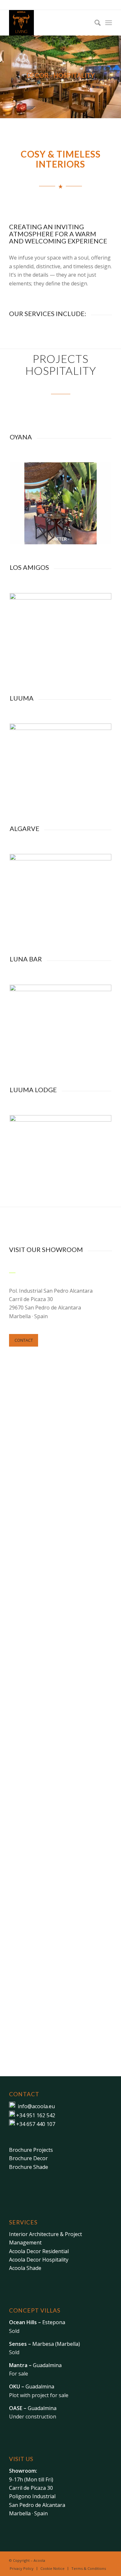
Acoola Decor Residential (39, 2251)
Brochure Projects (31, 2150)
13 (89, 668)
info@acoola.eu (36, 2106)
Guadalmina (35, 2365)
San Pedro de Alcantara (37, 2505)
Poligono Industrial (32, 2496)
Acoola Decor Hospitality (39, 2260)
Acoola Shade (25, 2268)
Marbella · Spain (28, 2513)
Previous (24, 503)
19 (107, 1190)
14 (94, 668)
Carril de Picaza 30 (31, 2488)
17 (97, 1190)
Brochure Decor (28, 2158)
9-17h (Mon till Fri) (31, 2479)
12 (84, 668)
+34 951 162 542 (36, 2115)
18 (102, 1190)
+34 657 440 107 (36, 2124)
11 (86, 538)
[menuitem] (94, 23)
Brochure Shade (29, 2167)
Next (97, 503)
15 (86, 1190)
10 (81, 538)
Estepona (37, 2322)
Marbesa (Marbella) (45, 2344)
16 (92, 1190)
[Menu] (109, 23)
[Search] (94, 23)
